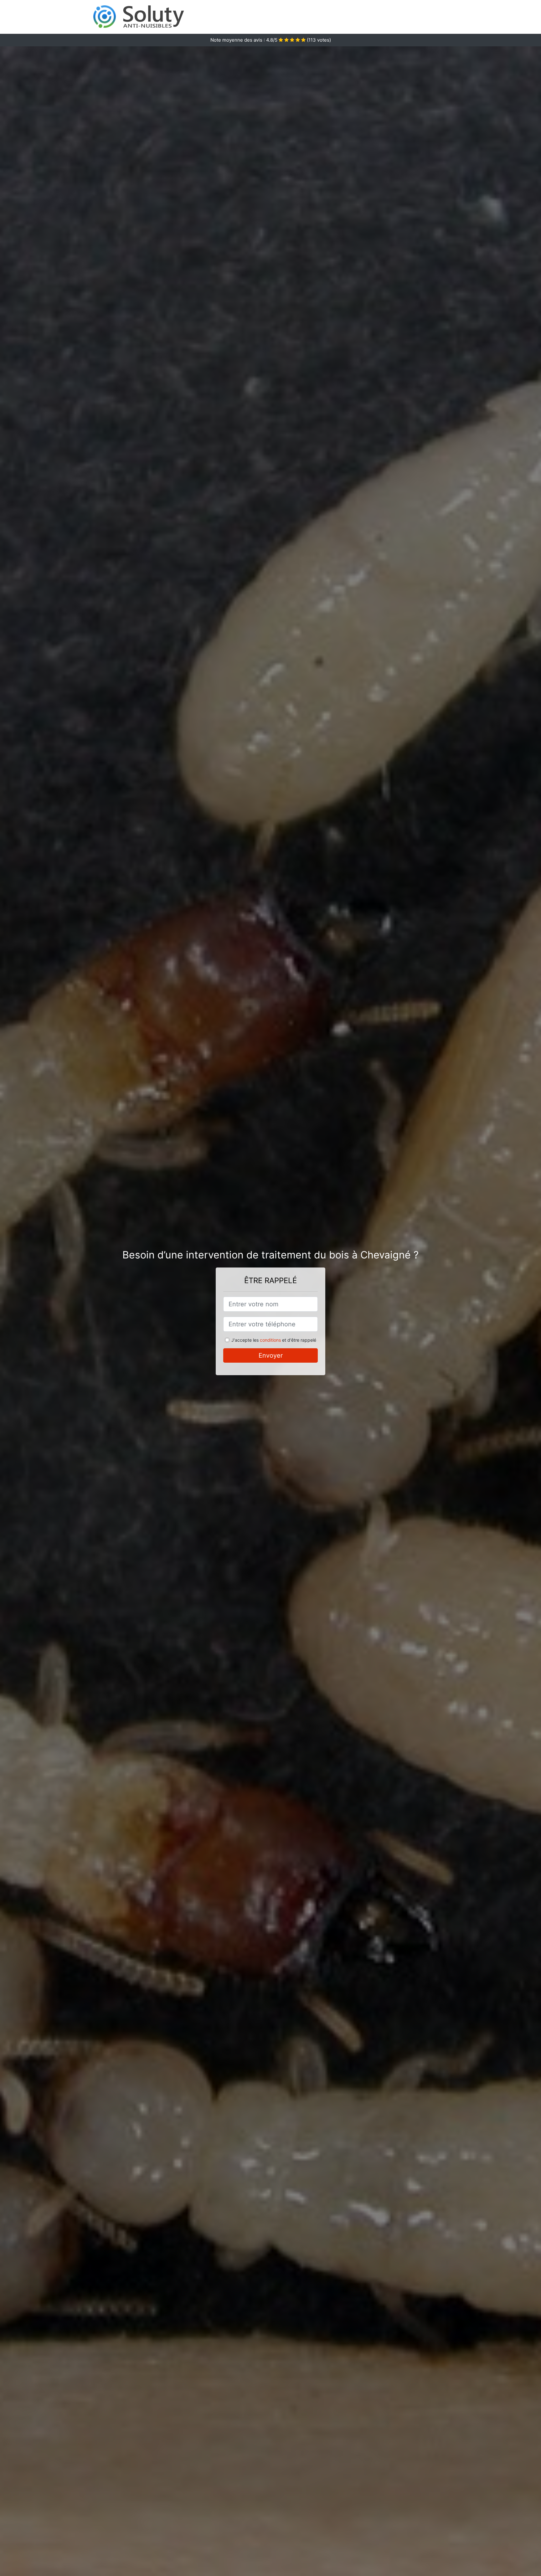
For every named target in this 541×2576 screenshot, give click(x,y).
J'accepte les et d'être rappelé (274, 1340)
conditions (270, 1340)
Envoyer (271, 1355)
